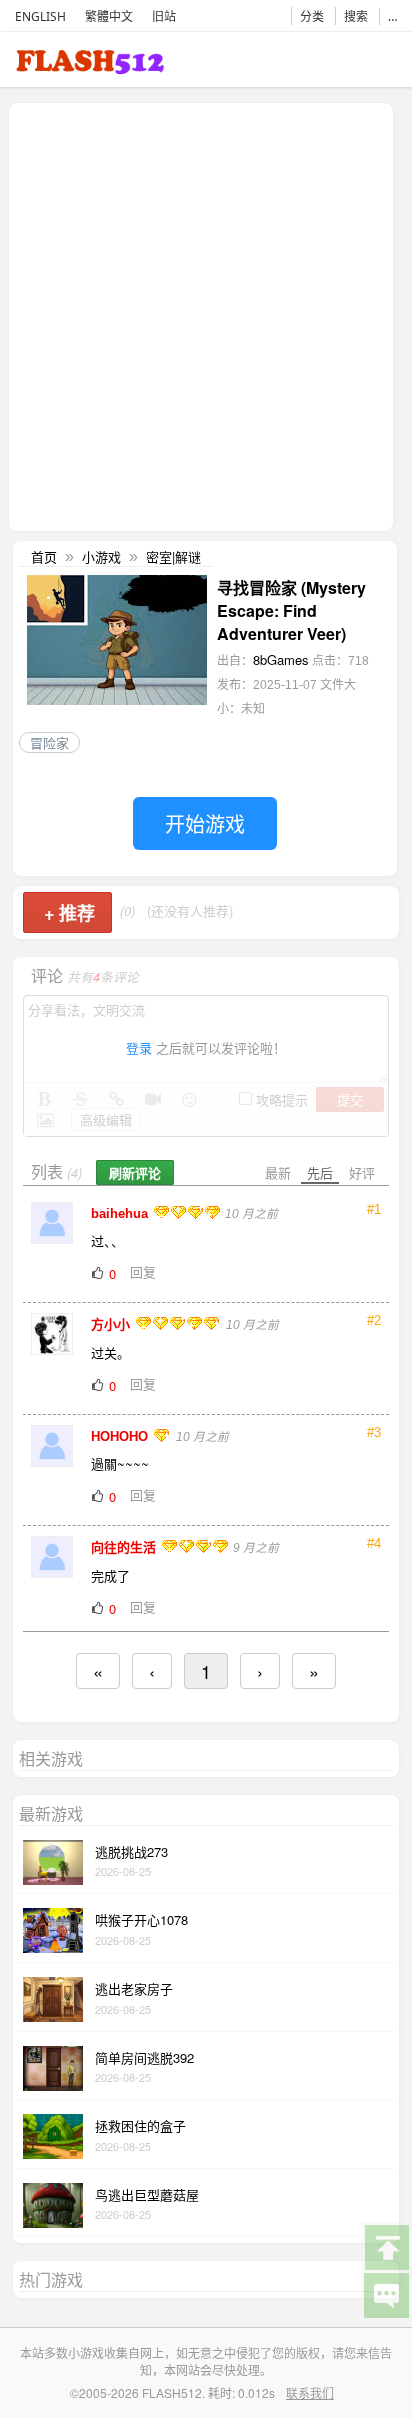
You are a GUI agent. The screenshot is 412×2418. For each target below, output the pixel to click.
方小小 (112, 1324)
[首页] (90, 65)
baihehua (121, 1213)
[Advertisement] (206, 315)
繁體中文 (109, 16)
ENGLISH (40, 16)
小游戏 (101, 556)
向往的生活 (125, 1547)
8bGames (281, 659)
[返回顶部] (386, 2246)
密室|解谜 (173, 556)
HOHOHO (121, 1436)
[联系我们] (386, 2294)
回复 (143, 1271)
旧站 (164, 16)
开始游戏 (205, 823)
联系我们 (310, 2392)
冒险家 (49, 742)
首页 (44, 556)
